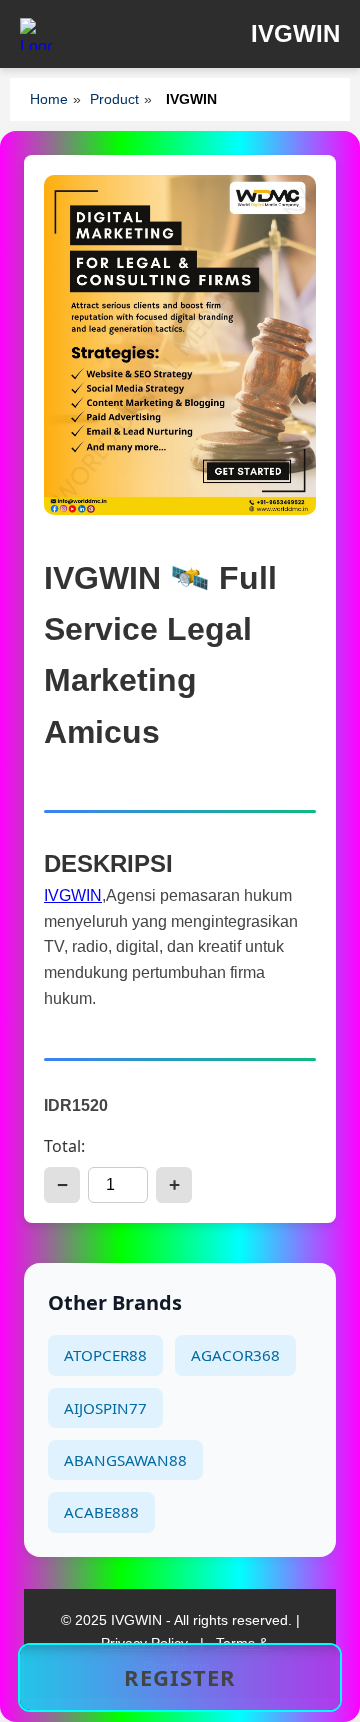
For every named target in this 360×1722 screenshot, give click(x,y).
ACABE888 (101, 1512)
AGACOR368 (235, 1355)
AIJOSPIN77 (105, 1408)
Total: (64, 1146)
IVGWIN (73, 895)
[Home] (36, 34)
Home (49, 99)
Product (114, 99)
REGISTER (180, 1677)
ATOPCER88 (105, 1355)
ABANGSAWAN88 (125, 1460)
